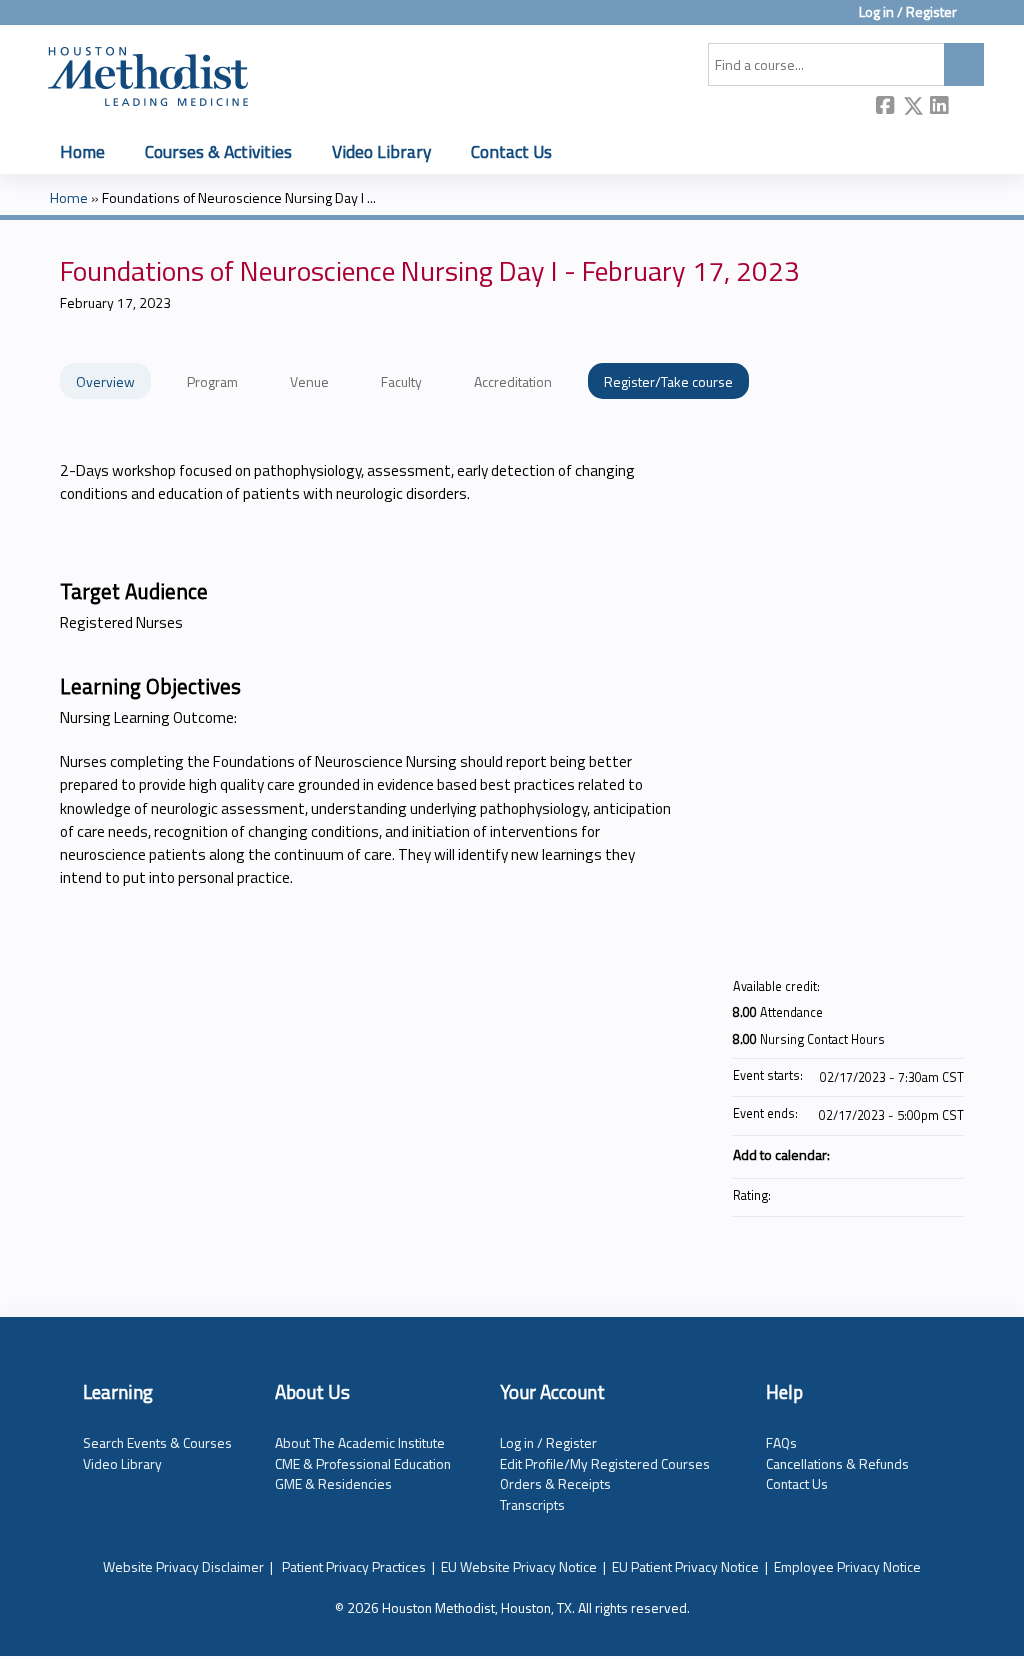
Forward (967, 107)
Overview (105, 381)
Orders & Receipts (555, 1483)
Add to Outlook (948, 1154)
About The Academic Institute (360, 1442)
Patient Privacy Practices (354, 1566)
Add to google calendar (870, 1154)
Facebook (886, 107)
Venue (309, 381)
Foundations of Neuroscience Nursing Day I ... (239, 198)
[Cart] (978, 19)
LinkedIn (940, 107)
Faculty (401, 381)
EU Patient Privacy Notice (685, 1566)
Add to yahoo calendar (896, 1154)
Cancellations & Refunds (837, 1463)
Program (212, 381)
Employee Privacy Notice (847, 1566)
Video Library (381, 151)
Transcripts (532, 1504)
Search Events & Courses (157, 1442)
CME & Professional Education (363, 1463)
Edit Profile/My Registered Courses (605, 1463)
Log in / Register (908, 12)
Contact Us (511, 151)
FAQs (781, 1442)
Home (82, 151)
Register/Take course (668, 381)
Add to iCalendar (922, 1153)
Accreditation (513, 381)
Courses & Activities (218, 151)
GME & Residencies (333, 1483)
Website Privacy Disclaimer (183, 1566)
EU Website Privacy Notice (519, 1566)
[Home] (148, 73)
